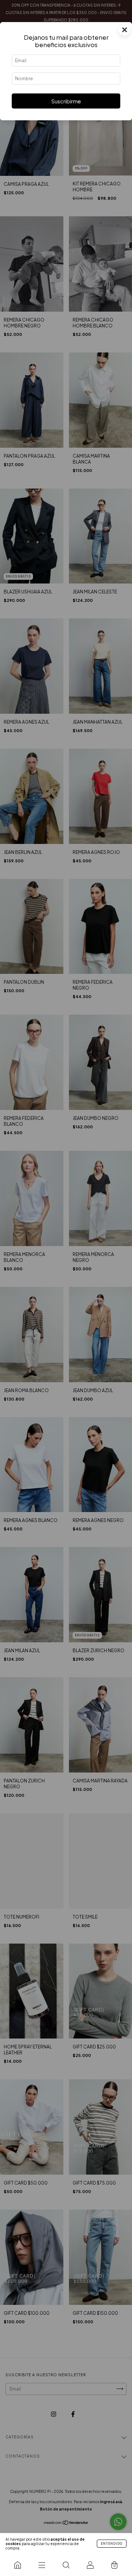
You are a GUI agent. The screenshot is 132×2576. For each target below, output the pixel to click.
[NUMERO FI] (18, 2565)
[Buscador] (66, 2565)
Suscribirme (66, 101)
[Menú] (42, 2565)
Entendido (112, 2544)
